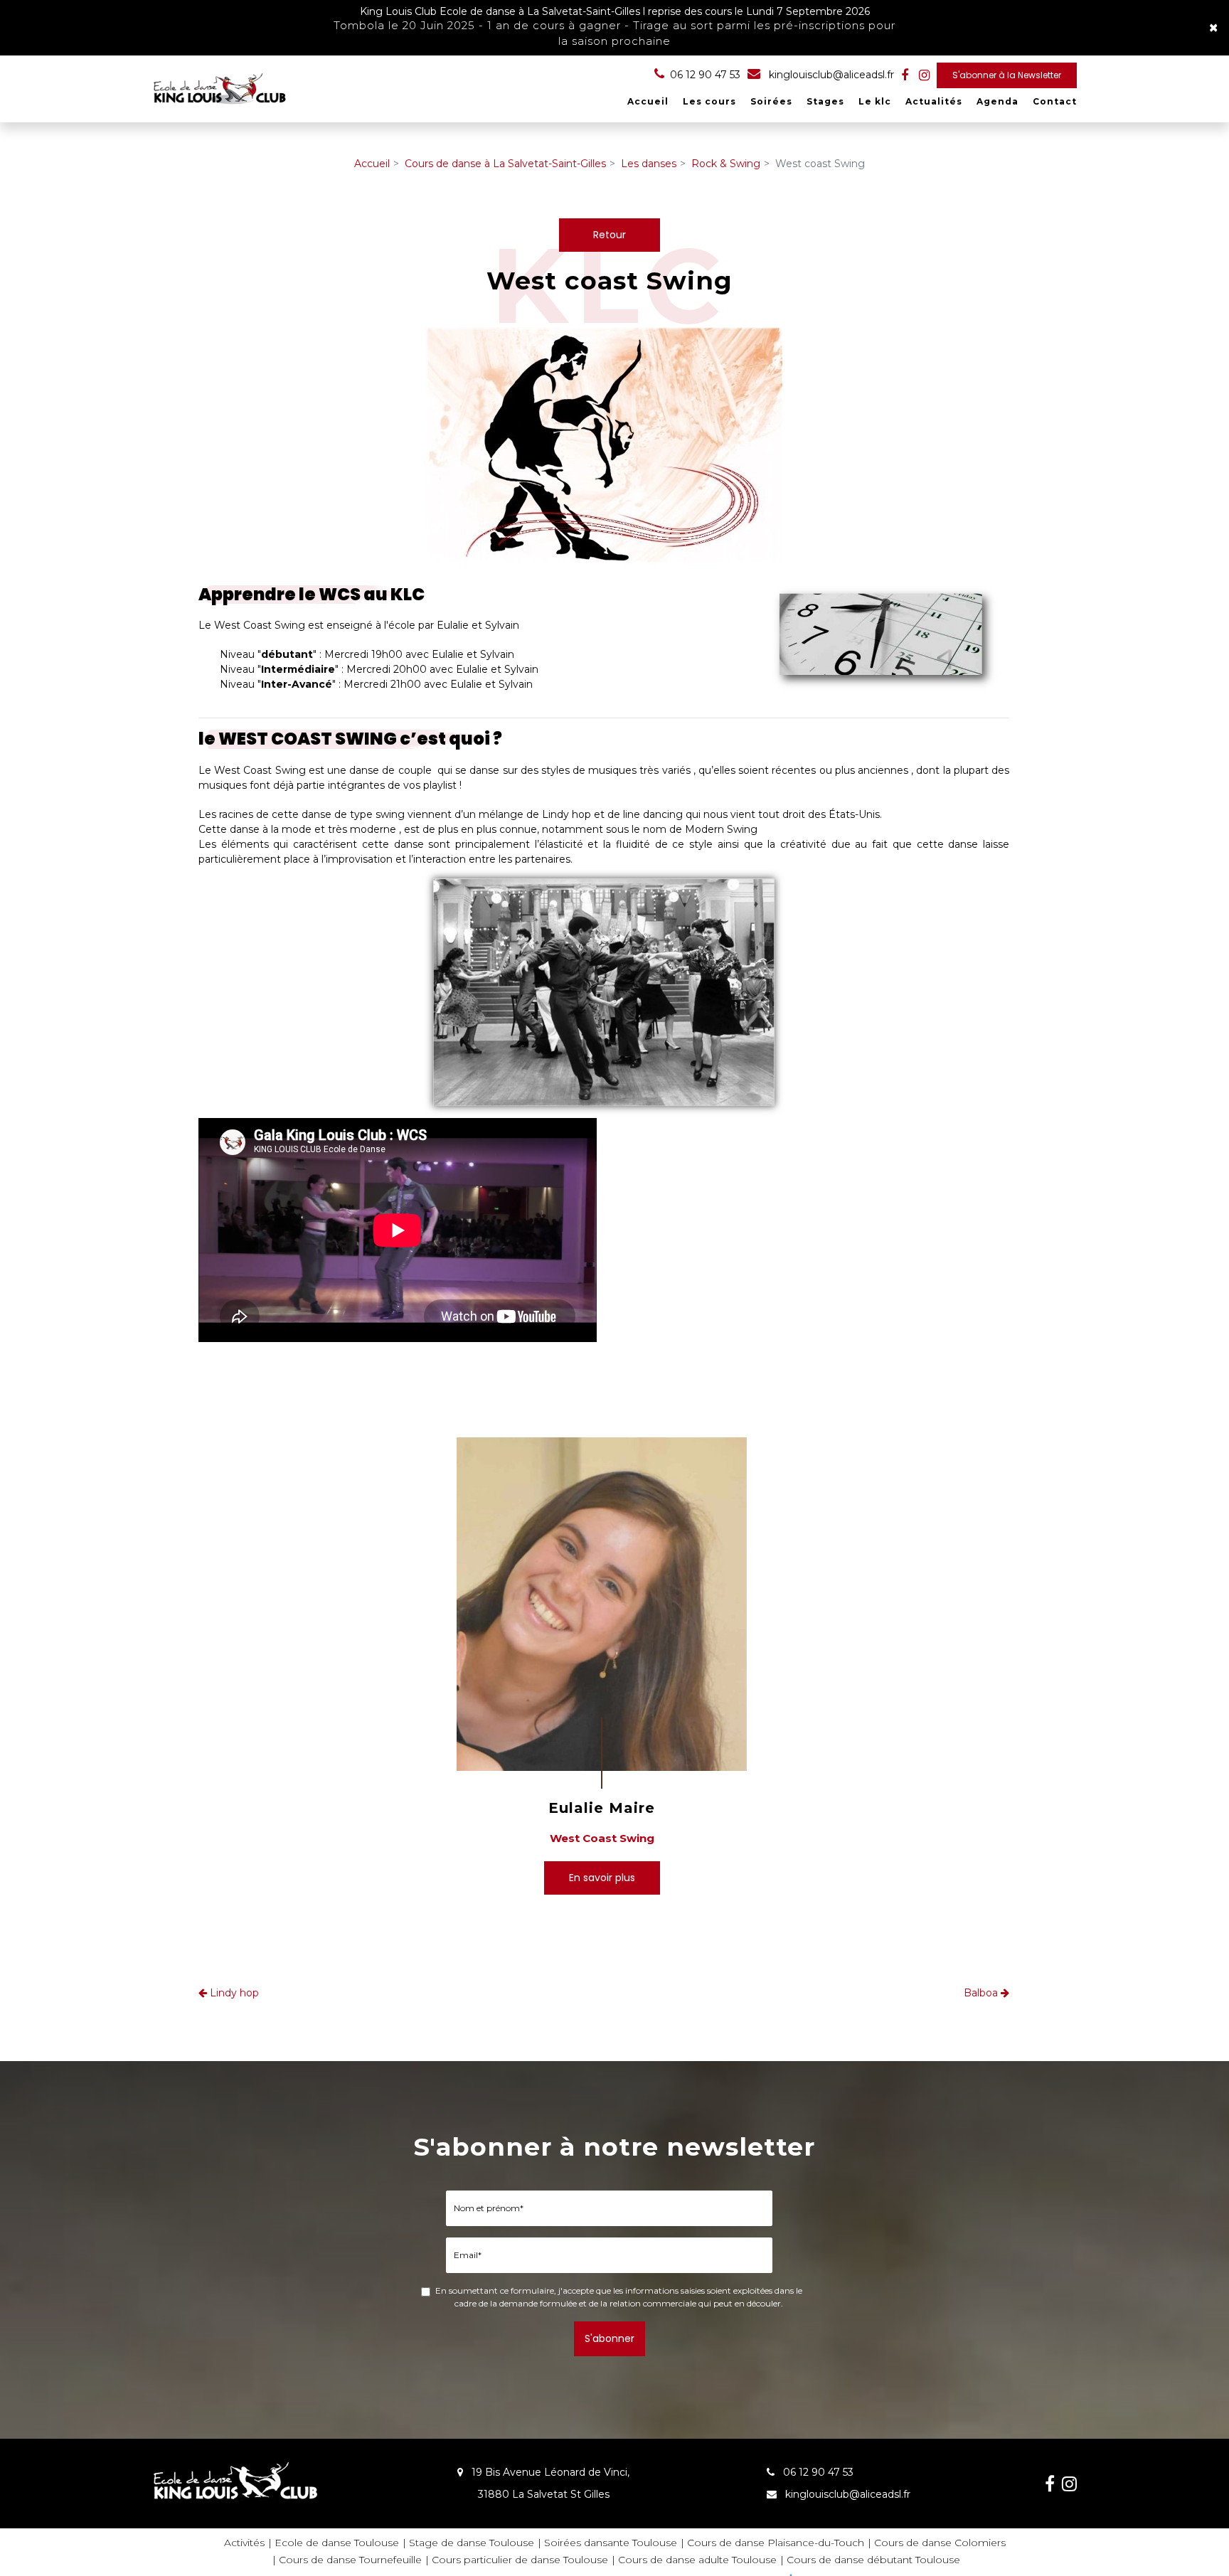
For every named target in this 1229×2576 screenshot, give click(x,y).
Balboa (982, 1993)
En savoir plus (602, 1878)
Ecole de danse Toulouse (337, 2543)
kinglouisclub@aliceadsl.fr (830, 75)
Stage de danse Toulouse (472, 2543)
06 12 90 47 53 (817, 2472)
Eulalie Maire (602, 1808)
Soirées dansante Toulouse (611, 2543)
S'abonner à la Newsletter (1007, 75)
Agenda (997, 101)
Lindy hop (233, 1993)
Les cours (709, 101)
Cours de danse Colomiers (940, 2543)
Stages (825, 101)
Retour (610, 235)
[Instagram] (924, 75)
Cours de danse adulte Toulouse (697, 2560)
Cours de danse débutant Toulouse (873, 2560)
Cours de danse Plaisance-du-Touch (776, 2543)
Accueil (648, 101)
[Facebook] (905, 75)
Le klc (875, 101)
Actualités (934, 101)
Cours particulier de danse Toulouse (520, 2560)
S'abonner (610, 2338)
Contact (1055, 101)
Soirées (771, 101)
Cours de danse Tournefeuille (350, 2560)
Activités (244, 2543)
